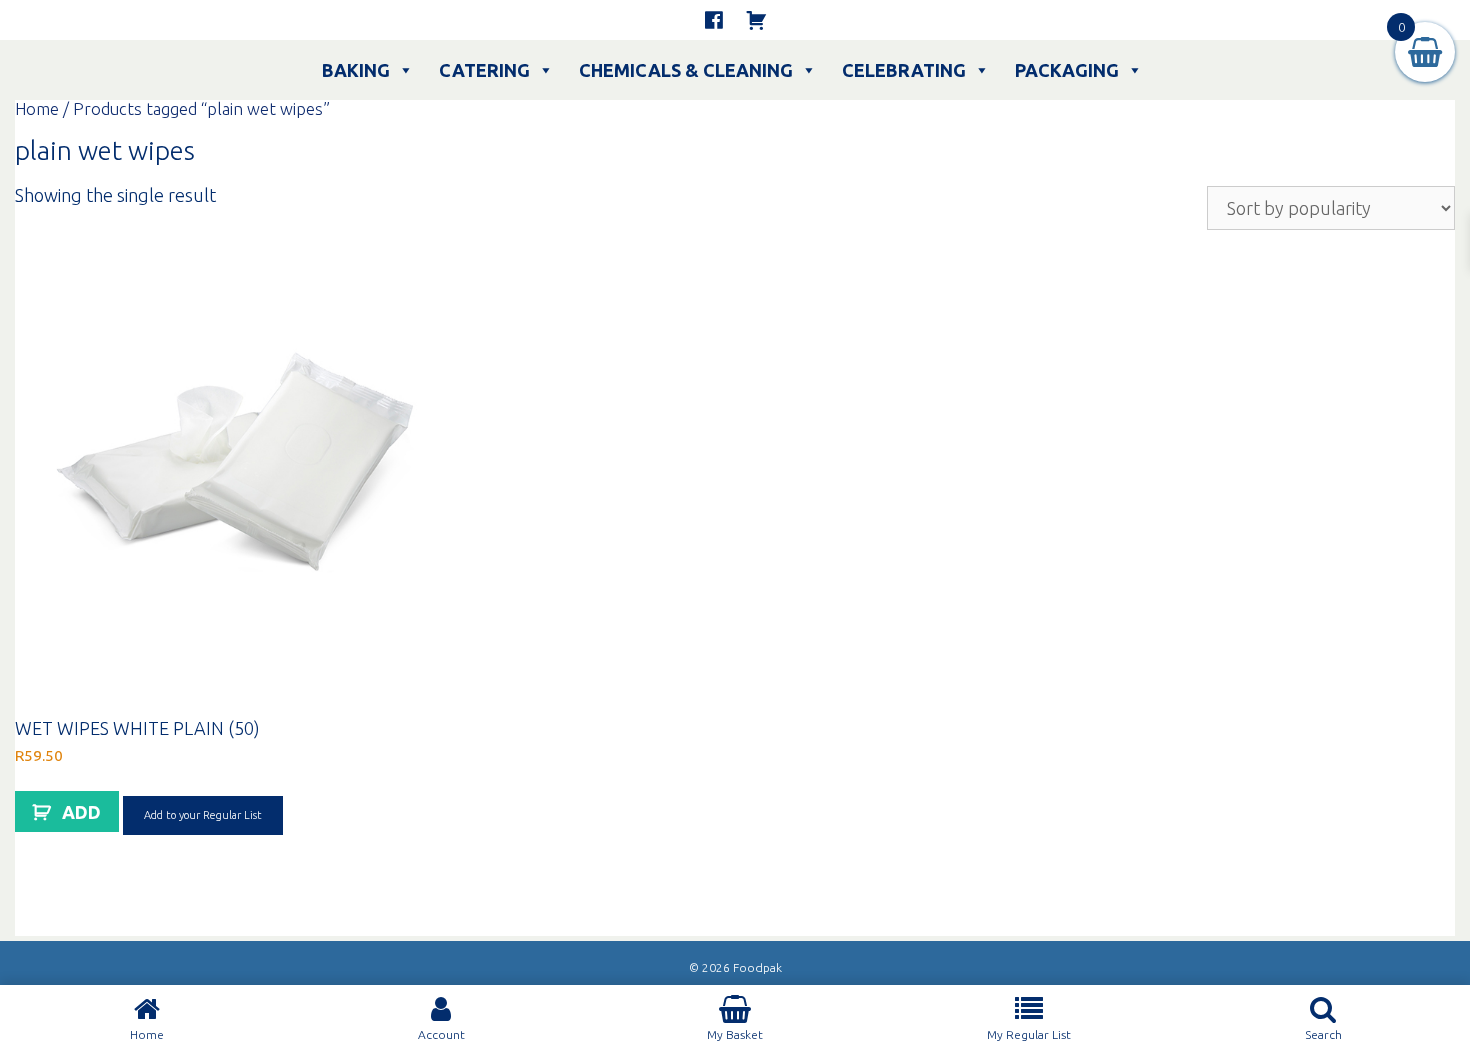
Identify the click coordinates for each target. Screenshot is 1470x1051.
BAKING (356, 70)
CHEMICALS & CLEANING (686, 70)
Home (37, 109)
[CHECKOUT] (756, 20)
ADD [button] (81, 812)
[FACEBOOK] (714, 20)
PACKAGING (1067, 70)
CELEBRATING (904, 70)
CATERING (484, 70)
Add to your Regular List (203, 815)
